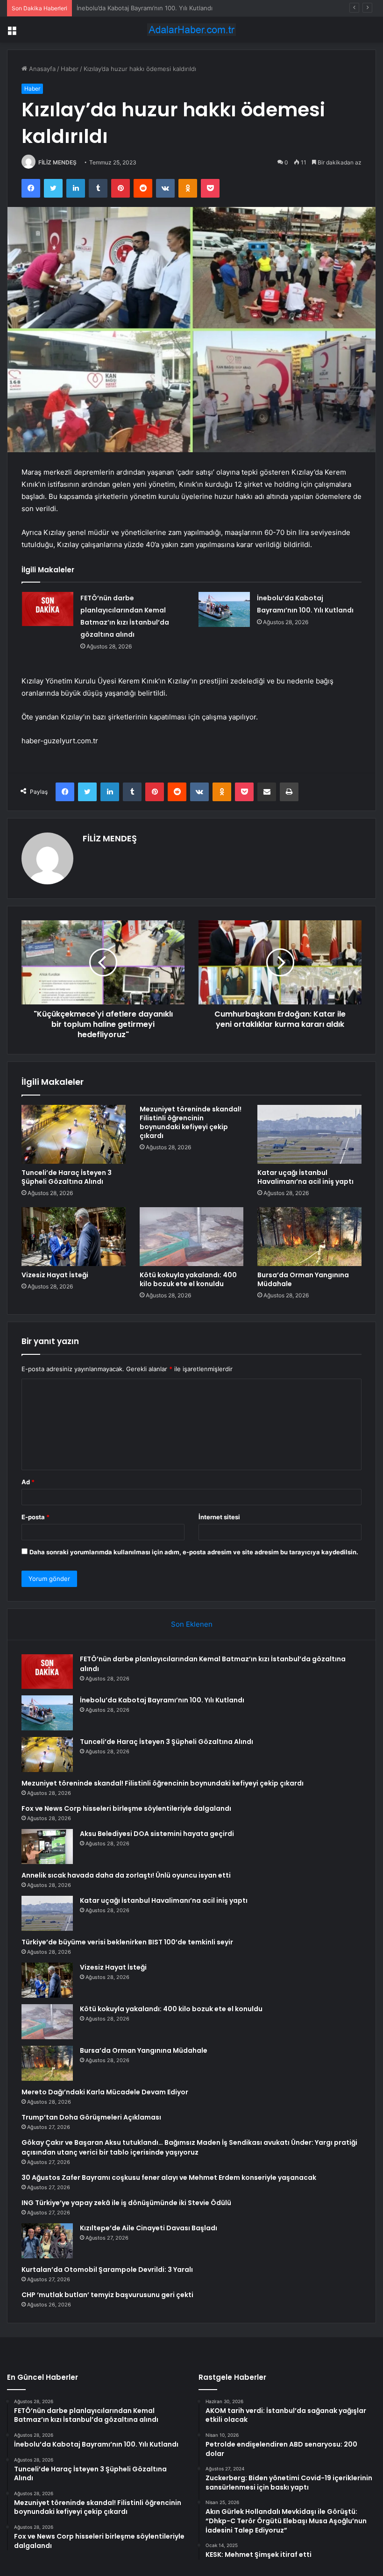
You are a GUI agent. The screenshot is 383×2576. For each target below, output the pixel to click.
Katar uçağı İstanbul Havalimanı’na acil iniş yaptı (305, 1177)
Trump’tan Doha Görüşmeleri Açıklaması (91, 2117)
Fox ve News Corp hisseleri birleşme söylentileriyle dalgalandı (126, 1808)
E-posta (35, 1517)
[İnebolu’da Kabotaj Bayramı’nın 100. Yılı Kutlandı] (224, 609)
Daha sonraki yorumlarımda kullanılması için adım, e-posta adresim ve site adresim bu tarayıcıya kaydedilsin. (194, 1552)
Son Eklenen (192, 1624)
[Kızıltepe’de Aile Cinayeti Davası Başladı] (47, 2241)
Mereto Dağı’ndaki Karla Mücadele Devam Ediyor (105, 2092)
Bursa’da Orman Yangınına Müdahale (303, 1279)
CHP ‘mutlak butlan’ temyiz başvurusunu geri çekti (107, 2295)
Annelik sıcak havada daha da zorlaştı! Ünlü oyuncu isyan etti (126, 1875)
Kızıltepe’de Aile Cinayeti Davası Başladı (149, 2228)
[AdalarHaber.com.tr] (191, 30)
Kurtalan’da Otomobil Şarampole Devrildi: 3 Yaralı (107, 2270)
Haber (70, 69)
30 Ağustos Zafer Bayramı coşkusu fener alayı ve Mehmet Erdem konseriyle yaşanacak (169, 2178)
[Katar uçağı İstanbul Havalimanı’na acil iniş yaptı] (309, 1134)
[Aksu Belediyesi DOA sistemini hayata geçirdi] (47, 1847)
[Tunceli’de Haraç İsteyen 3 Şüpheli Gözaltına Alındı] (74, 1134)
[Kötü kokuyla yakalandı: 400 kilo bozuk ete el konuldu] (192, 1237)
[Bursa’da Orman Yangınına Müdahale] (309, 1237)
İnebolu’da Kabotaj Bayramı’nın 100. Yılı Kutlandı (162, 1700)
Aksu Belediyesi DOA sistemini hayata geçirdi (157, 1834)
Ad (28, 1482)
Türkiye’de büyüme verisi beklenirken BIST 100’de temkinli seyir (127, 1942)
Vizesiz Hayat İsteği (55, 1275)
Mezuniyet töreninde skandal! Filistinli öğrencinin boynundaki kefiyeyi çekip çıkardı (191, 1122)
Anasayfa (41, 69)
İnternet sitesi (219, 1517)
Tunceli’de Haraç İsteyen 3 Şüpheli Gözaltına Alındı (150, 8)
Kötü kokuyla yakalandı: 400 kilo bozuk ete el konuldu (188, 1279)
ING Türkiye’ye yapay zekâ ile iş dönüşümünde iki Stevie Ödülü (126, 2203)
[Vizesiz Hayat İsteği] (74, 1237)
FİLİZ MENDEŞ (57, 162)
